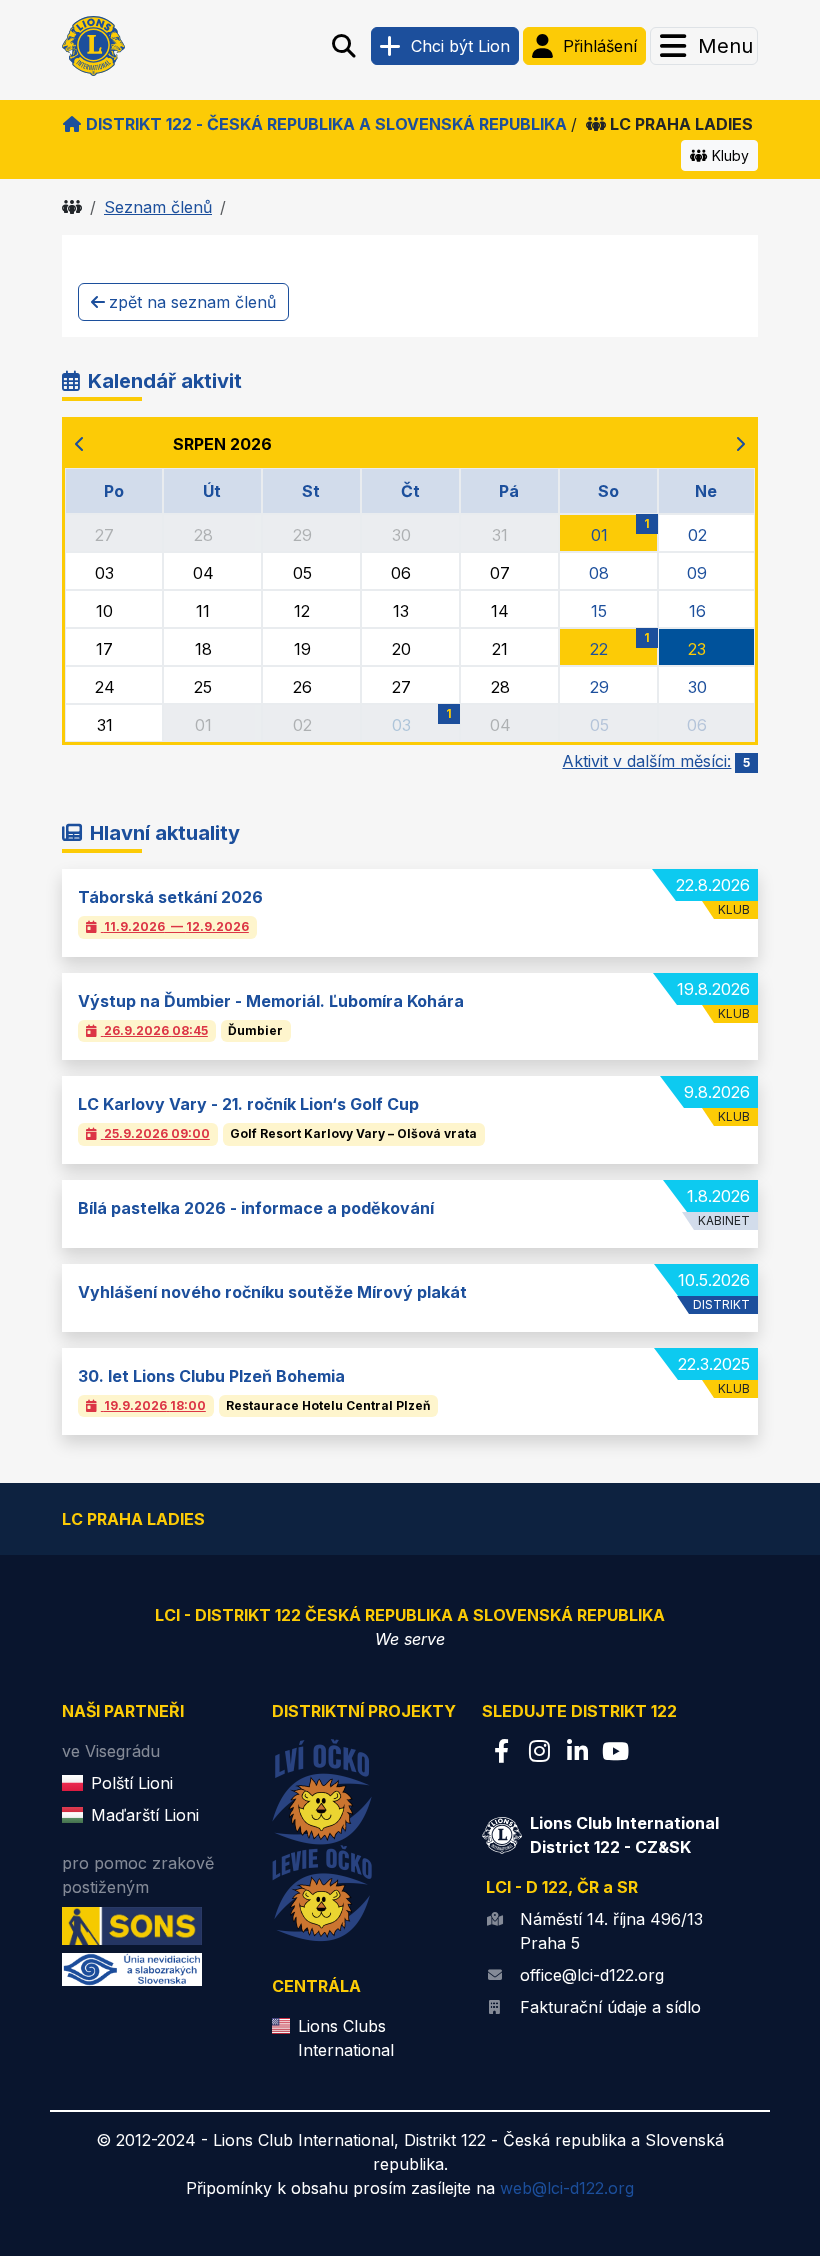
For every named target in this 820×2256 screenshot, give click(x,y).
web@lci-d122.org (567, 2188)
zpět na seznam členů (192, 302)
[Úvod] (72, 207)
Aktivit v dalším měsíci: (656, 761)
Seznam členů (158, 207)
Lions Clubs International (346, 2038)
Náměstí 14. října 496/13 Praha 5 (611, 1931)
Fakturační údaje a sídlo (610, 2007)
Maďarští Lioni (145, 1815)
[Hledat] (344, 46)
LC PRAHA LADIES (681, 124)
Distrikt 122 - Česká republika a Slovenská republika (326, 124)
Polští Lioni (132, 1783)
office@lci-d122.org (592, 1975)
